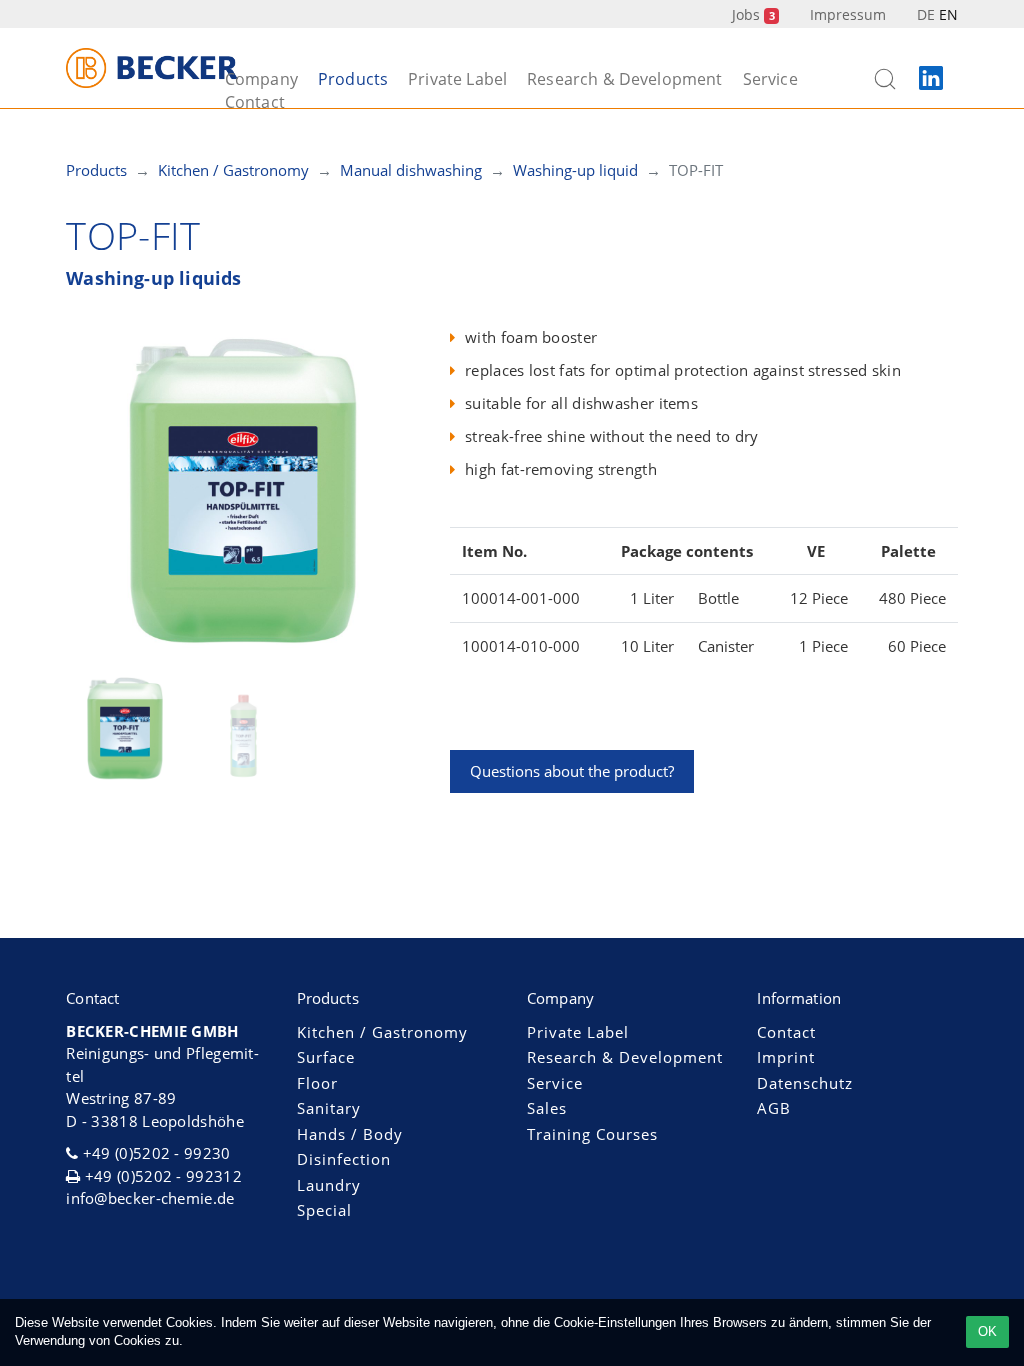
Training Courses (592, 1134)
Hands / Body (350, 1134)
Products (353, 79)
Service (770, 79)
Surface (326, 1057)
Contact (255, 102)
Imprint (786, 1057)
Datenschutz (805, 1083)
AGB (774, 1108)
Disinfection (344, 1159)
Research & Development (624, 79)
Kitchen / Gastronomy (382, 1032)
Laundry (329, 1185)
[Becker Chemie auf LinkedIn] (931, 79)
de (926, 14)
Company (261, 79)
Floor (317, 1083)
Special (324, 1210)
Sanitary (329, 1108)
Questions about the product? (572, 771)
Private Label (457, 79)
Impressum (848, 14)
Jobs (753, 14)
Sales (547, 1108)
